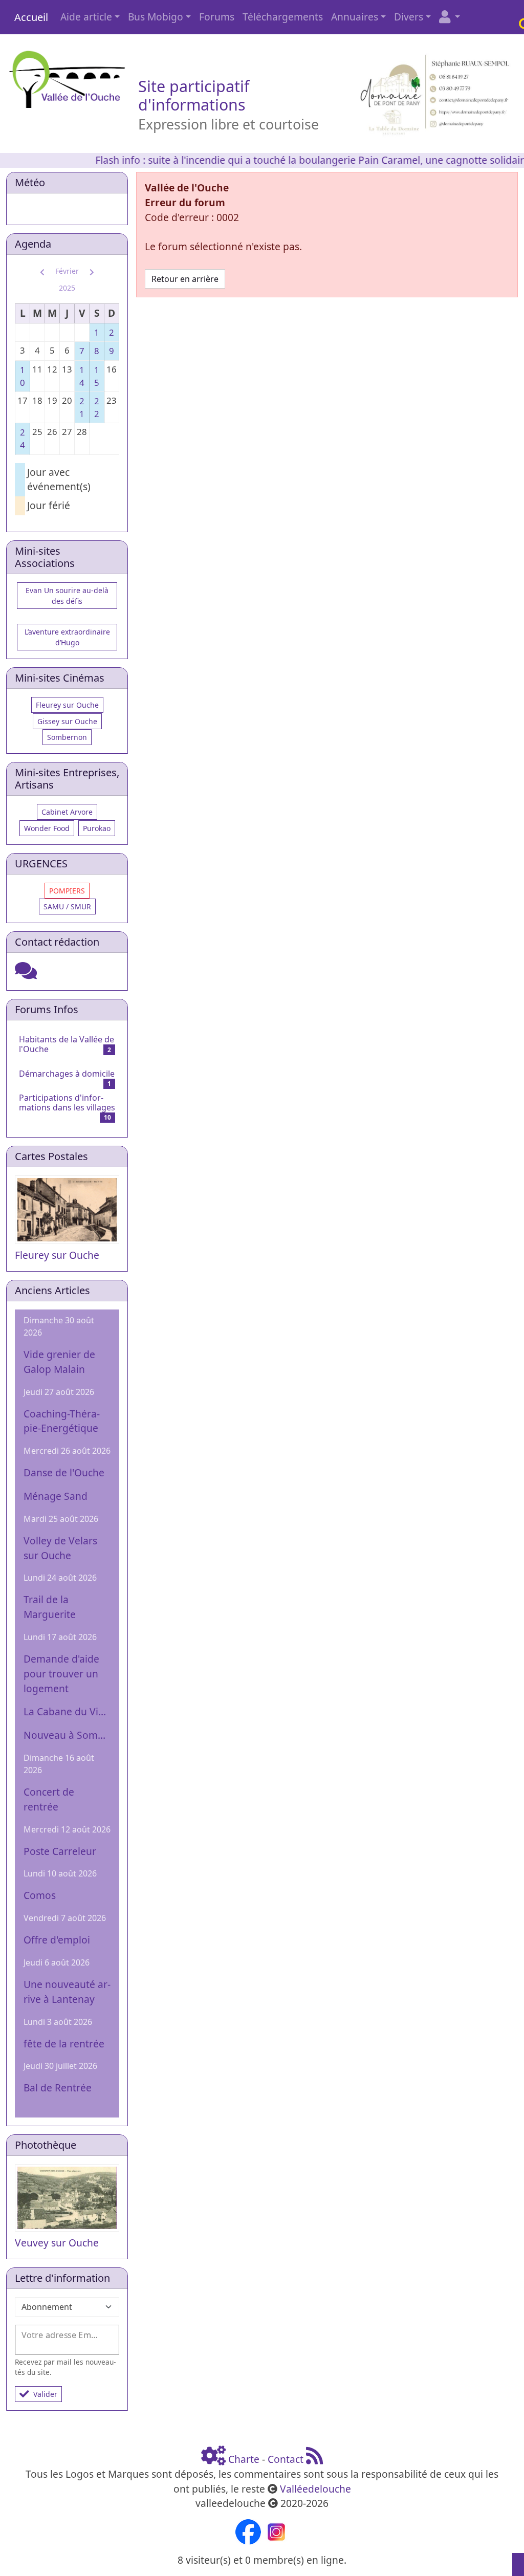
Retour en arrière (185, 279)
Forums (217, 17)
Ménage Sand (56, 1496)
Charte (244, 2459)
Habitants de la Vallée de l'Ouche (67, 1044)
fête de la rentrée (64, 2044)
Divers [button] (409, 17)
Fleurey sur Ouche (67, 705)
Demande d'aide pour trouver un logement (61, 1674)
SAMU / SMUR (67, 907)
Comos (40, 1895)
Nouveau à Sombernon (67, 1735)
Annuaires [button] (355, 17)
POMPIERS (67, 891)
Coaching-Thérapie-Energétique (62, 1421)
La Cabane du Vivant (67, 1711)
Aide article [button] (86, 17)
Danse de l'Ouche (64, 1472)
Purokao (97, 828)
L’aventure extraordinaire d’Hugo (67, 637)
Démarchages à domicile (67, 1074)
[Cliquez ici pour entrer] (26, 974)
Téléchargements (283, 17)
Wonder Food (47, 828)
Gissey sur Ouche (67, 721)
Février (67, 271)
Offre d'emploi (57, 1940)
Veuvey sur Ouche (57, 2243)
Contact (286, 2459)
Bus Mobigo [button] (156, 17)
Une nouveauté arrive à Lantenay (67, 1992)
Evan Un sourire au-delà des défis (67, 596)
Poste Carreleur (60, 1851)
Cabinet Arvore (67, 812)
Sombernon (67, 737)
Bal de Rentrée (58, 2088)
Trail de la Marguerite (50, 1607)
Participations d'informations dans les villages (67, 1103)
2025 (67, 288)
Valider (45, 2394)
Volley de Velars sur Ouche (60, 1548)
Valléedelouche (315, 2489)
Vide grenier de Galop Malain (59, 1362)
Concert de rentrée (49, 1799)
